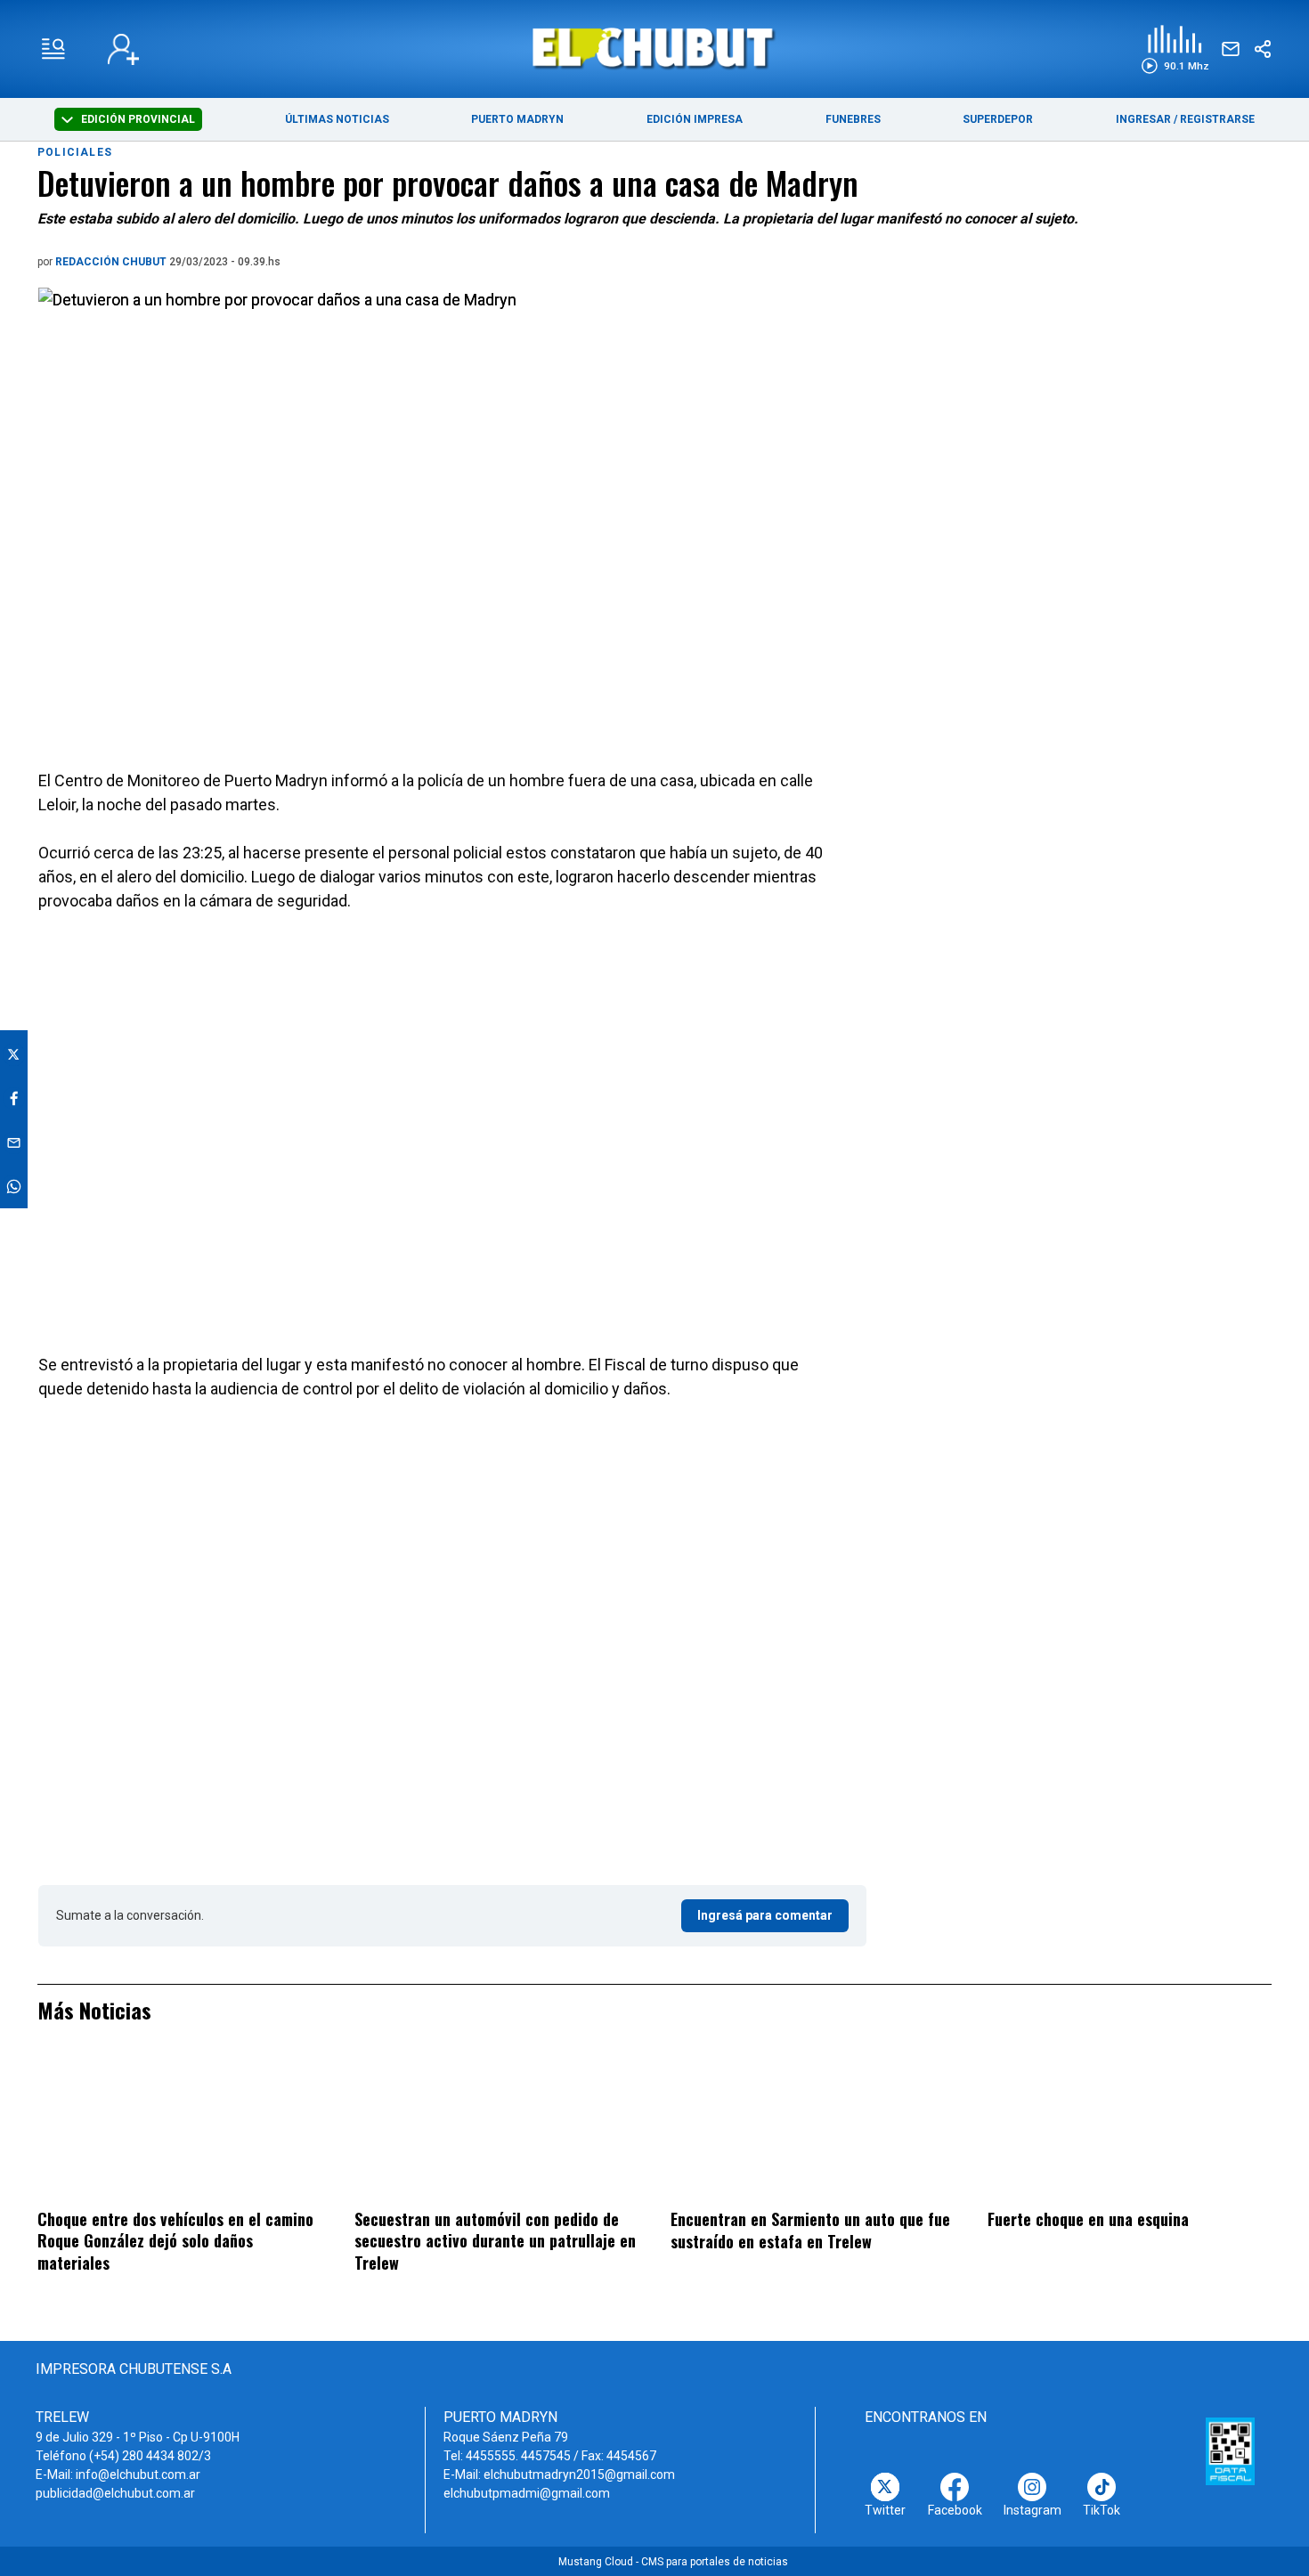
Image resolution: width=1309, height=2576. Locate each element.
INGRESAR (1143, 119)
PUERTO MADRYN (517, 119)
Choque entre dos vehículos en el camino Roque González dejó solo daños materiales (175, 2241)
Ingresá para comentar (765, 1915)
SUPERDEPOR (998, 119)
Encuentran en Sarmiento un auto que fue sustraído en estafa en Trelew (810, 2230)
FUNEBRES (853, 119)
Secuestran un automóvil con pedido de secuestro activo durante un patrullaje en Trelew (495, 2241)
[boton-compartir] (1263, 49)
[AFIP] (1231, 2451)
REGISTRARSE (1217, 119)
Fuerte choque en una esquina (1088, 2219)
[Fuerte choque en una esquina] (1130, 2128)
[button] (1175, 49)
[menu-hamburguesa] (53, 49)
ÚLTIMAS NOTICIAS (337, 119)
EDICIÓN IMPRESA (695, 119)
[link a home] (655, 48)
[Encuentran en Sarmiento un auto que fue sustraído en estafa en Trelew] (813, 2128)
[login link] (123, 49)
